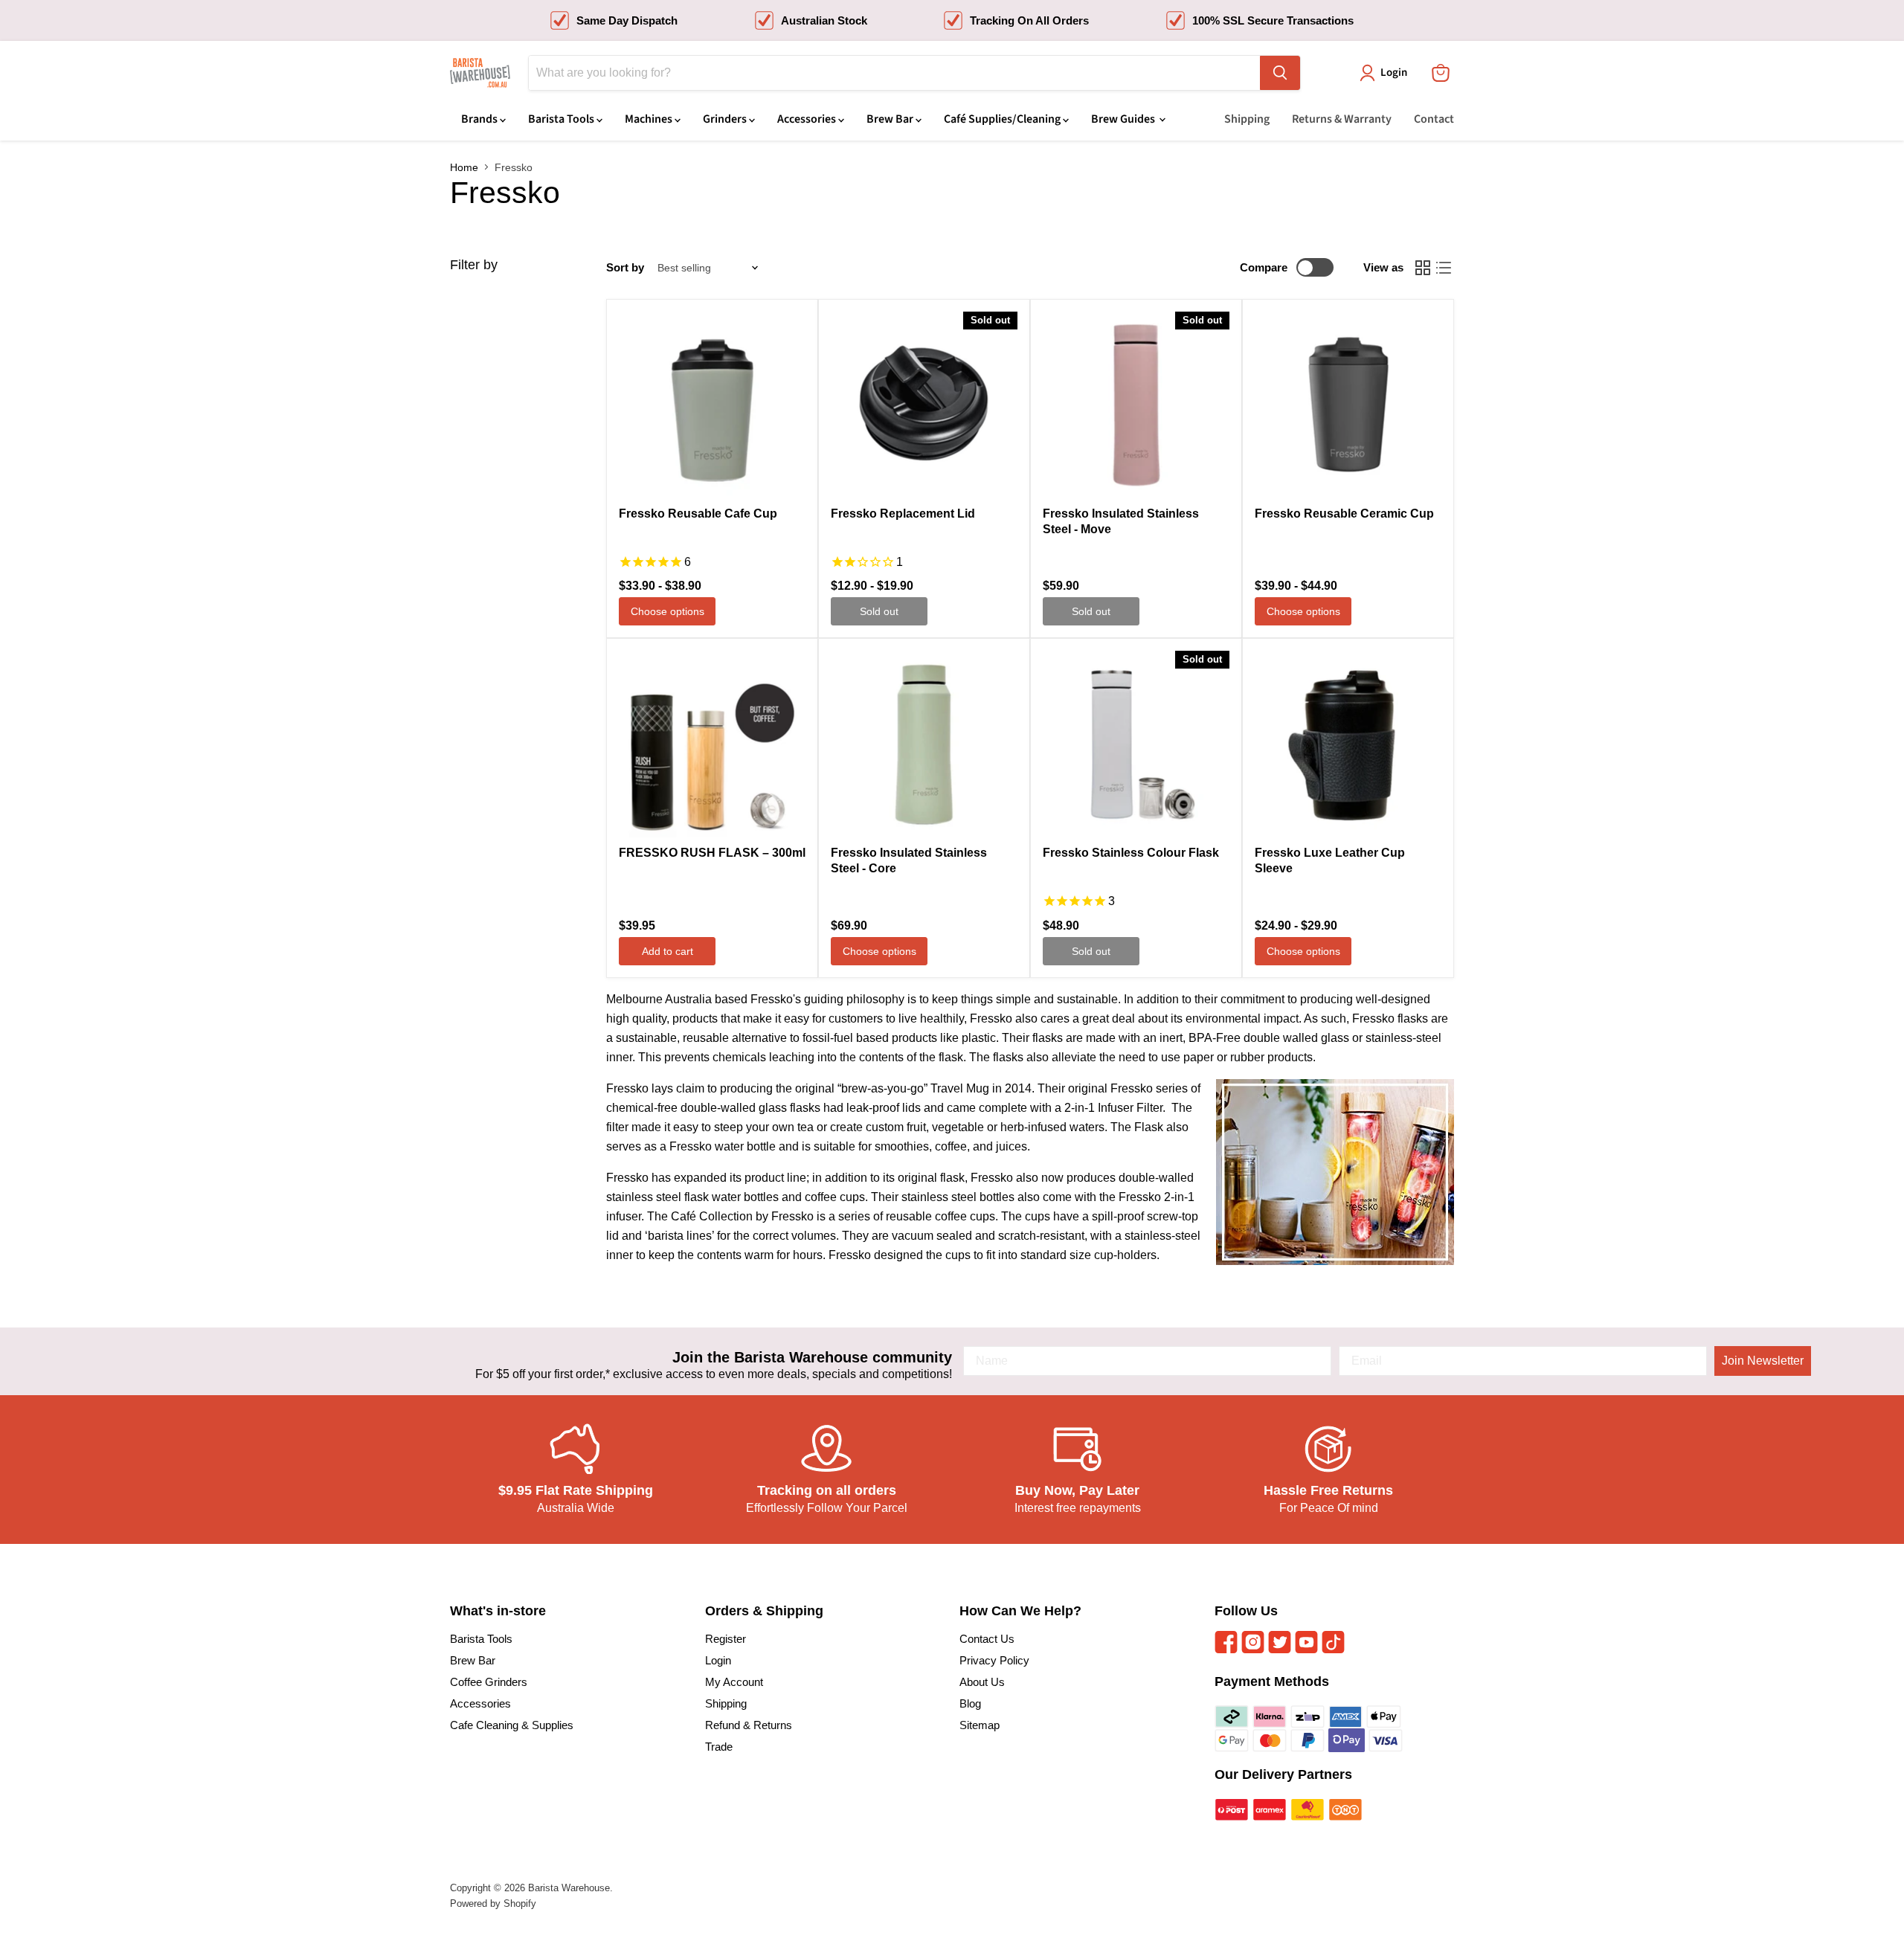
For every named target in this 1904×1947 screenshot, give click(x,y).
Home (464, 167)
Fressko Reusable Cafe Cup (698, 514)
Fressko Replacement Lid (903, 514)
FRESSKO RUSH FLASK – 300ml (712, 853)
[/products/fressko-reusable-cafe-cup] (712, 405)
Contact (1434, 119)
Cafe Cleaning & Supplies (512, 1725)
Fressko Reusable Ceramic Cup (1344, 514)
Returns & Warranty (1342, 119)
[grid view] (1423, 268)
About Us (982, 1682)
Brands (480, 119)
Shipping (1247, 119)
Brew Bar (891, 119)
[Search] (1280, 73)
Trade (719, 1747)
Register (726, 1639)
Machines (650, 119)
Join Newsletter (1763, 1361)
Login (718, 1660)
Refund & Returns (749, 1725)
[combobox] (894, 73)
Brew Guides (1124, 119)
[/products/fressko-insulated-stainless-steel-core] (924, 744)
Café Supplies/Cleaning (1003, 119)
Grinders (726, 119)
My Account (734, 1682)
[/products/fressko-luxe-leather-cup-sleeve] (1348, 744)
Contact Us (987, 1639)
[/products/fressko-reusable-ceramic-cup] (1348, 405)
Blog (970, 1703)
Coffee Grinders (489, 1682)
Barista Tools (562, 119)
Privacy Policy (994, 1660)
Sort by (625, 267)
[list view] (1444, 268)
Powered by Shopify (493, 1903)
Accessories (808, 119)
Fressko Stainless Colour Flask (1131, 853)
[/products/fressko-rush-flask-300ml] (712, 744)
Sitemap (980, 1725)
